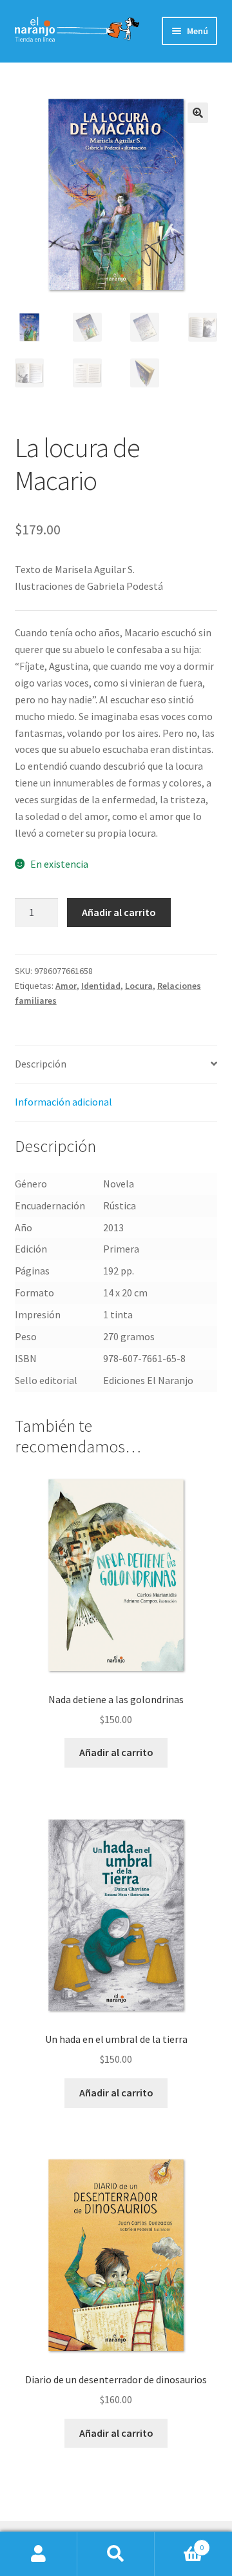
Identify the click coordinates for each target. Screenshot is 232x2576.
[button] (198, 113)
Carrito (179, 2543)
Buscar (116, 2554)
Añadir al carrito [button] (116, 1752)
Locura (139, 986)
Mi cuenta (39, 2554)
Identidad (101, 986)
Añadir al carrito (119, 912)
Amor (66, 986)
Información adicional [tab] (63, 1102)
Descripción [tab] (41, 1064)
